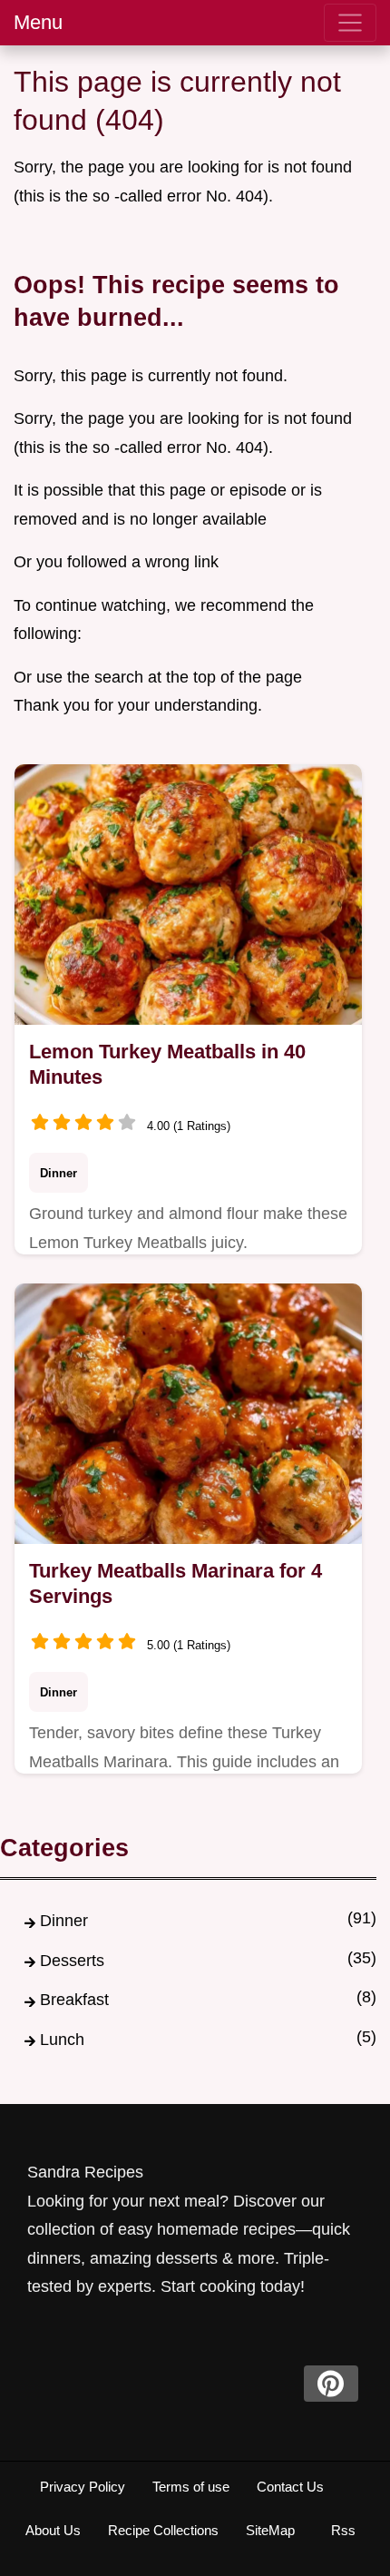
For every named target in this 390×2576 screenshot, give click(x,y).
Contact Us (290, 2487)
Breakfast (74, 2000)
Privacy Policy (83, 2487)
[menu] (350, 23)
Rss (343, 2530)
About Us (53, 2530)
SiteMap (270, 2530)
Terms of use (191, 2487)
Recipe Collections (163, 2530)
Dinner (58, 1173)
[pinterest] (331, 2384)
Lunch (62, 2040)
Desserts (72, 1961)
